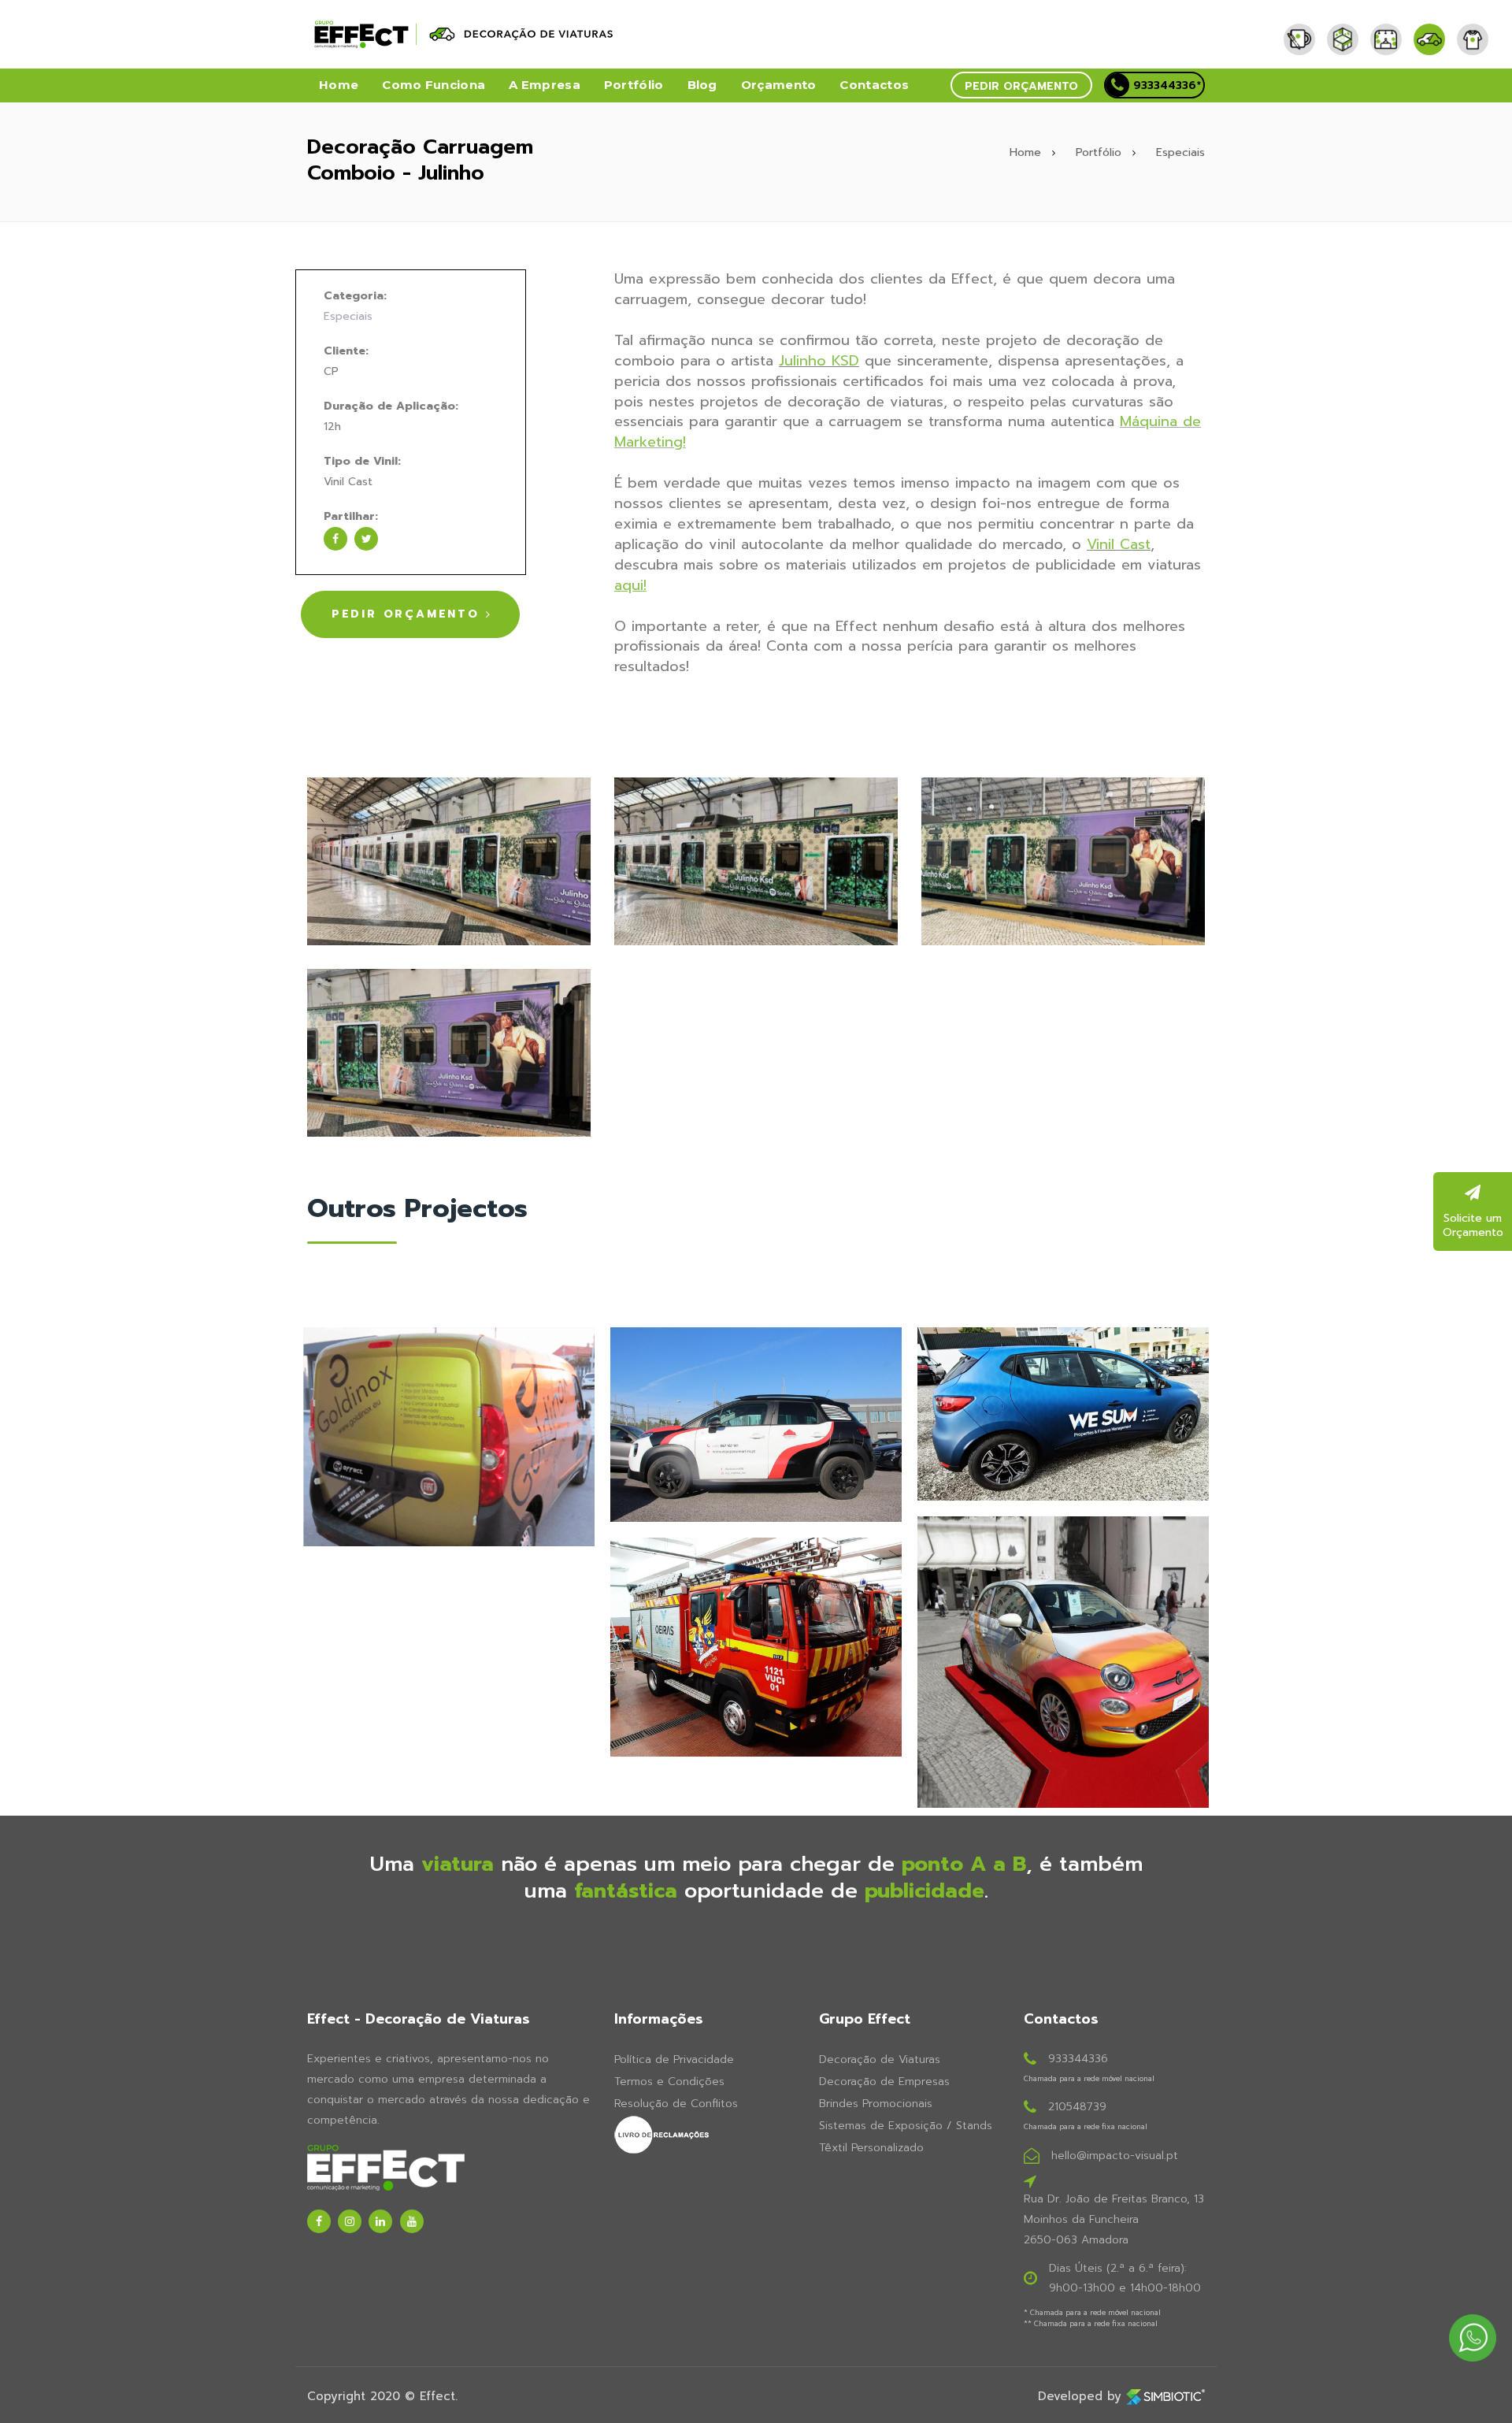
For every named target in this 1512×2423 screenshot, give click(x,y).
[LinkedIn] (380, 2221)
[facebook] (335, 539)
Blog (702, 85)
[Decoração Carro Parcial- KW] (756, 1425)
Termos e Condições (669, 2082)
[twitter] (366, 539)
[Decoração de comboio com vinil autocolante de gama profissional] (449, 861)
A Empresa (545, 85)
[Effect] (1305, 27)
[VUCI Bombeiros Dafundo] (756, 1647)
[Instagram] (350, 2221)
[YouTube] (412, 2221)
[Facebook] (319, 2221)
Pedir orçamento (1021, 86)
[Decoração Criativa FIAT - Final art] (1063, 1662)
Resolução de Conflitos (676, 2104)
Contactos (874, 85)
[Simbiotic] (1165, 2396)
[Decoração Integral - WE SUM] (1063, 1414)
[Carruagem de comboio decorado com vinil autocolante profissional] (756, 861)
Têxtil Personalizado (871, 2148)
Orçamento (779, 85)
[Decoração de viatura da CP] (1063, 861)
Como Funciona (434, 85)
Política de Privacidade (674, 2059)
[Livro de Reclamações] (705, 2135)
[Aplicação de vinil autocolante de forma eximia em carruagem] (449, 1053)
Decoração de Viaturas (880, 2059)
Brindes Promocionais (876, 2104)
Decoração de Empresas (884, 2082)
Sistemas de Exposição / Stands (906, 2126)
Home (339, 85)
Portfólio (634, 85)
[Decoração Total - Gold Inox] (449, 1437)
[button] (1021, 85)
